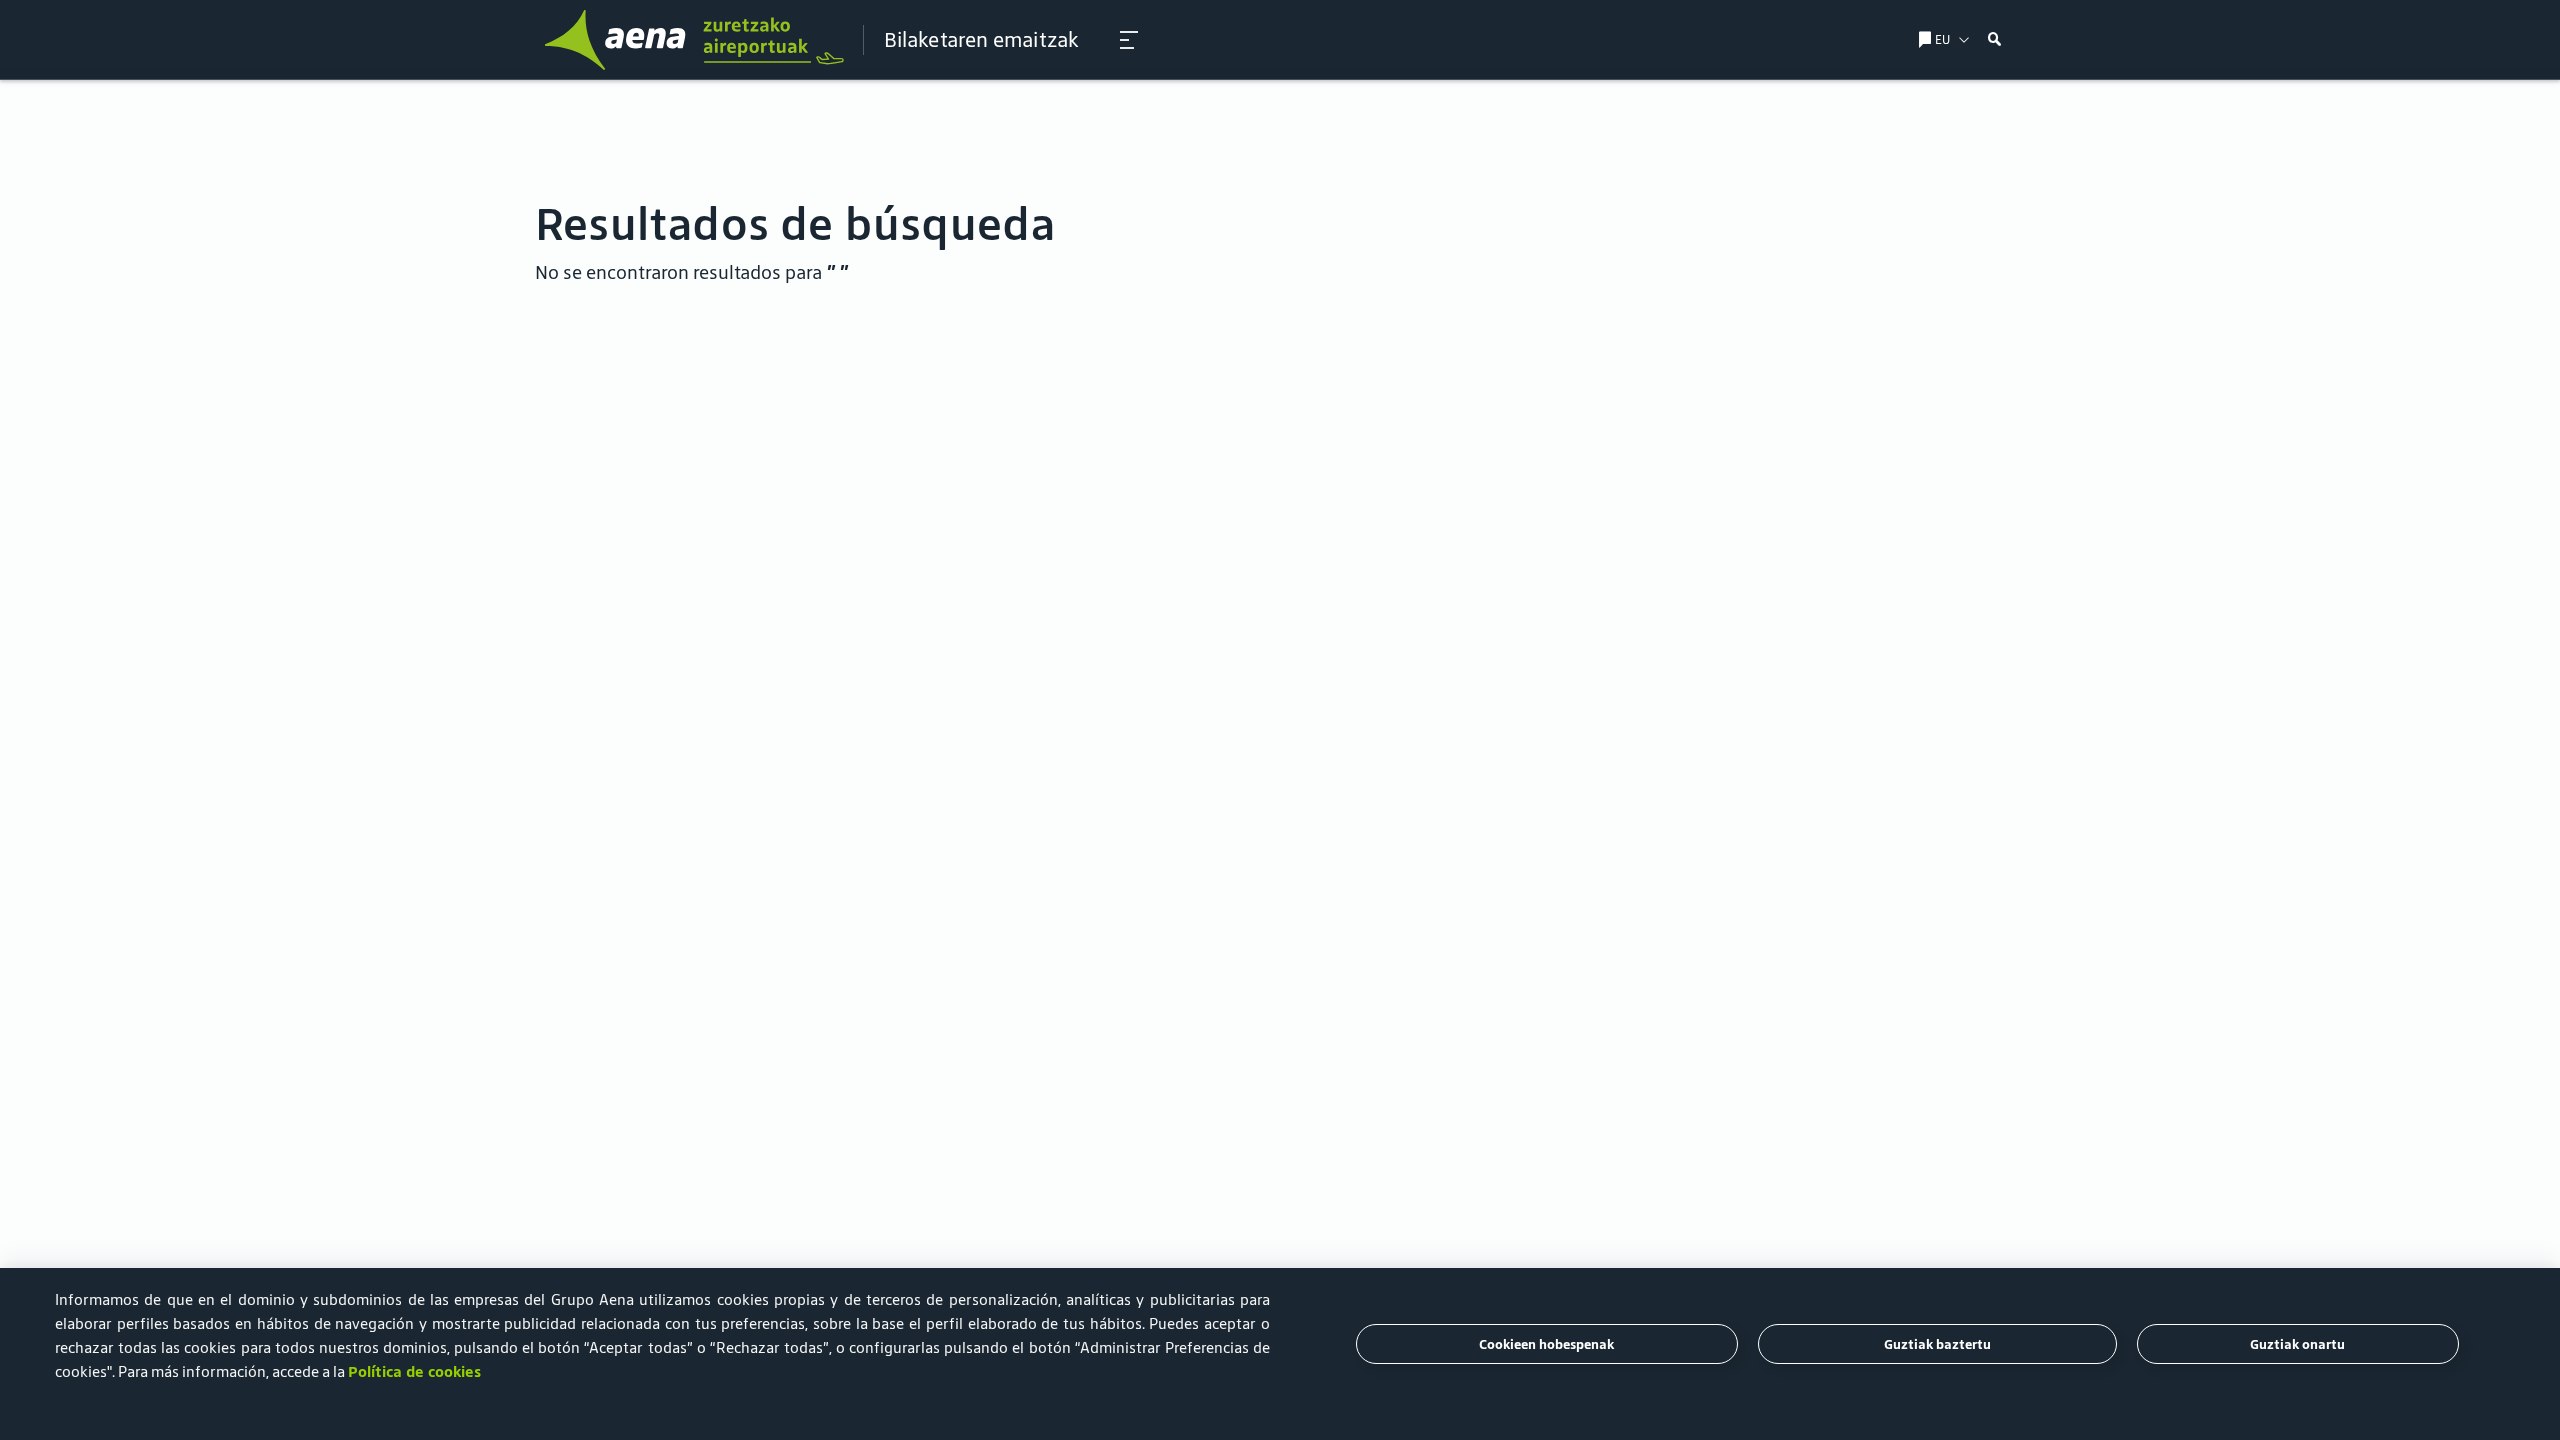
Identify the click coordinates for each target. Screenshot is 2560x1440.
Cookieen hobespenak (1546, 1344)
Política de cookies (414, 1371)
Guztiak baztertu (1937, 1344)
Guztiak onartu (2297, 1344)
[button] (1129, 40)
